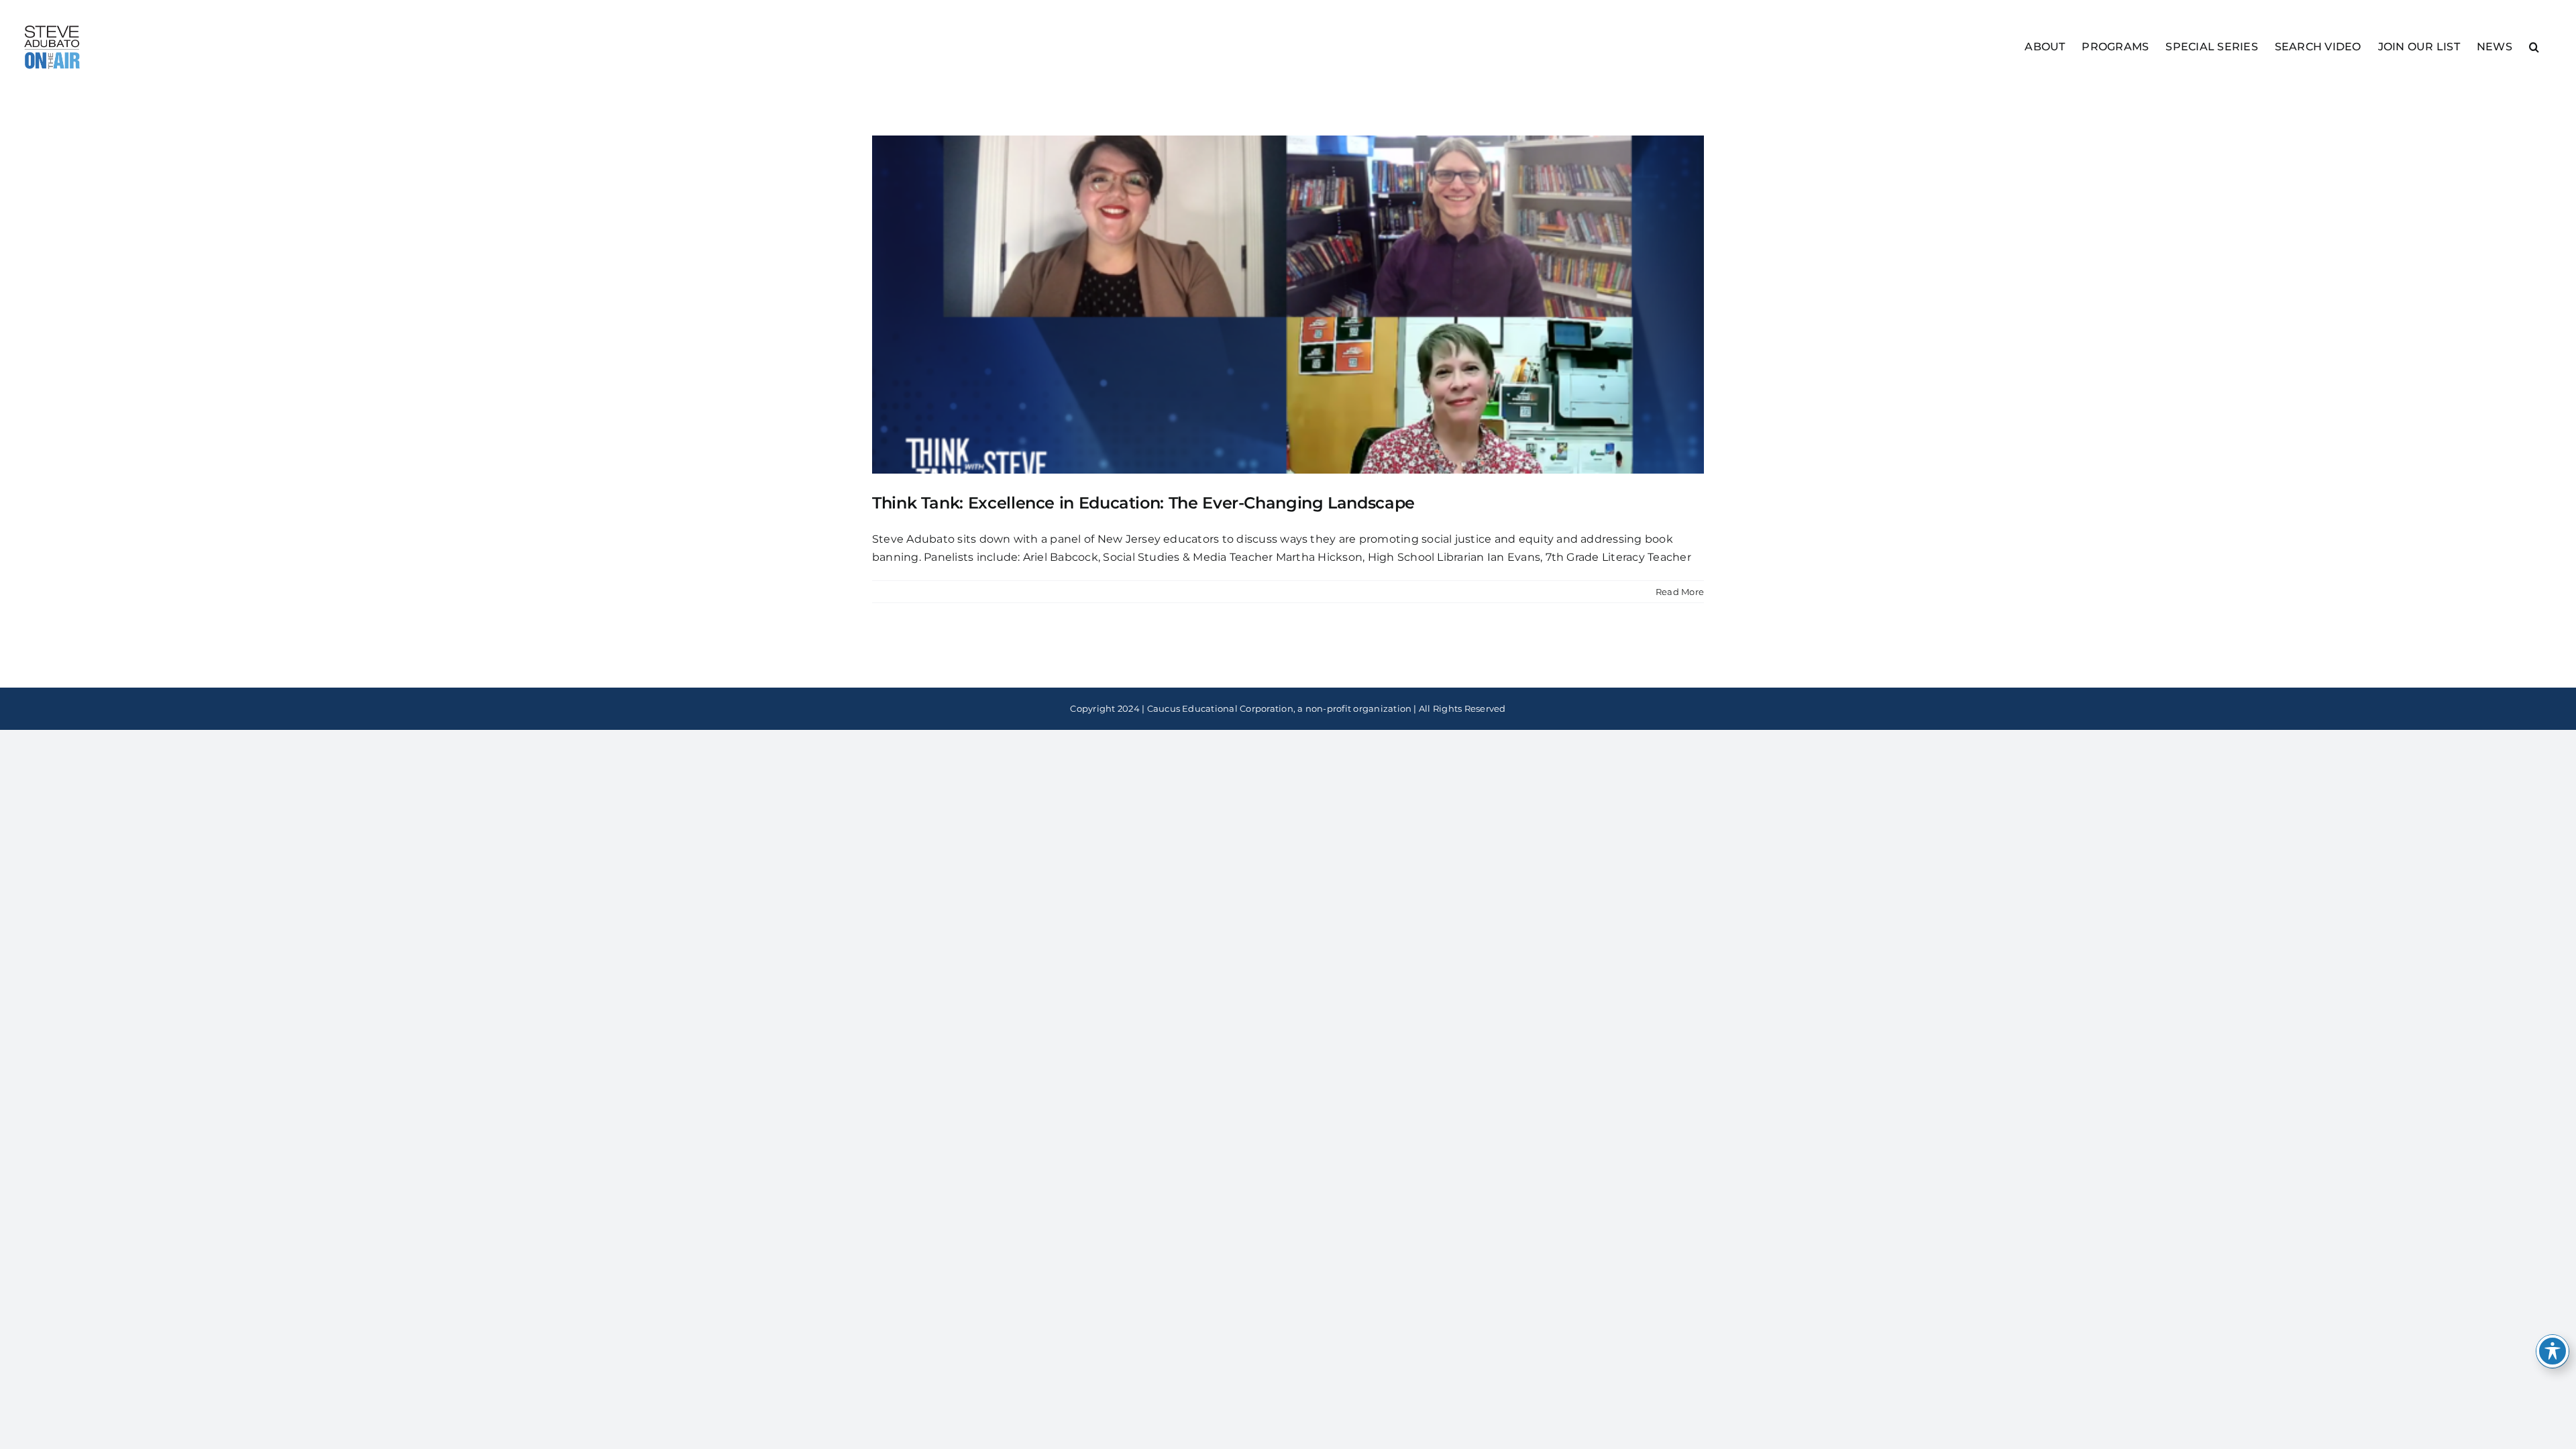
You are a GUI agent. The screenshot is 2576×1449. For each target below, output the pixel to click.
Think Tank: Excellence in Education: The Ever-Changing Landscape (1143, 503)
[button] (2534, 46)
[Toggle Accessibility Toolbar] (2553, 1351)
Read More (1680, 592)
